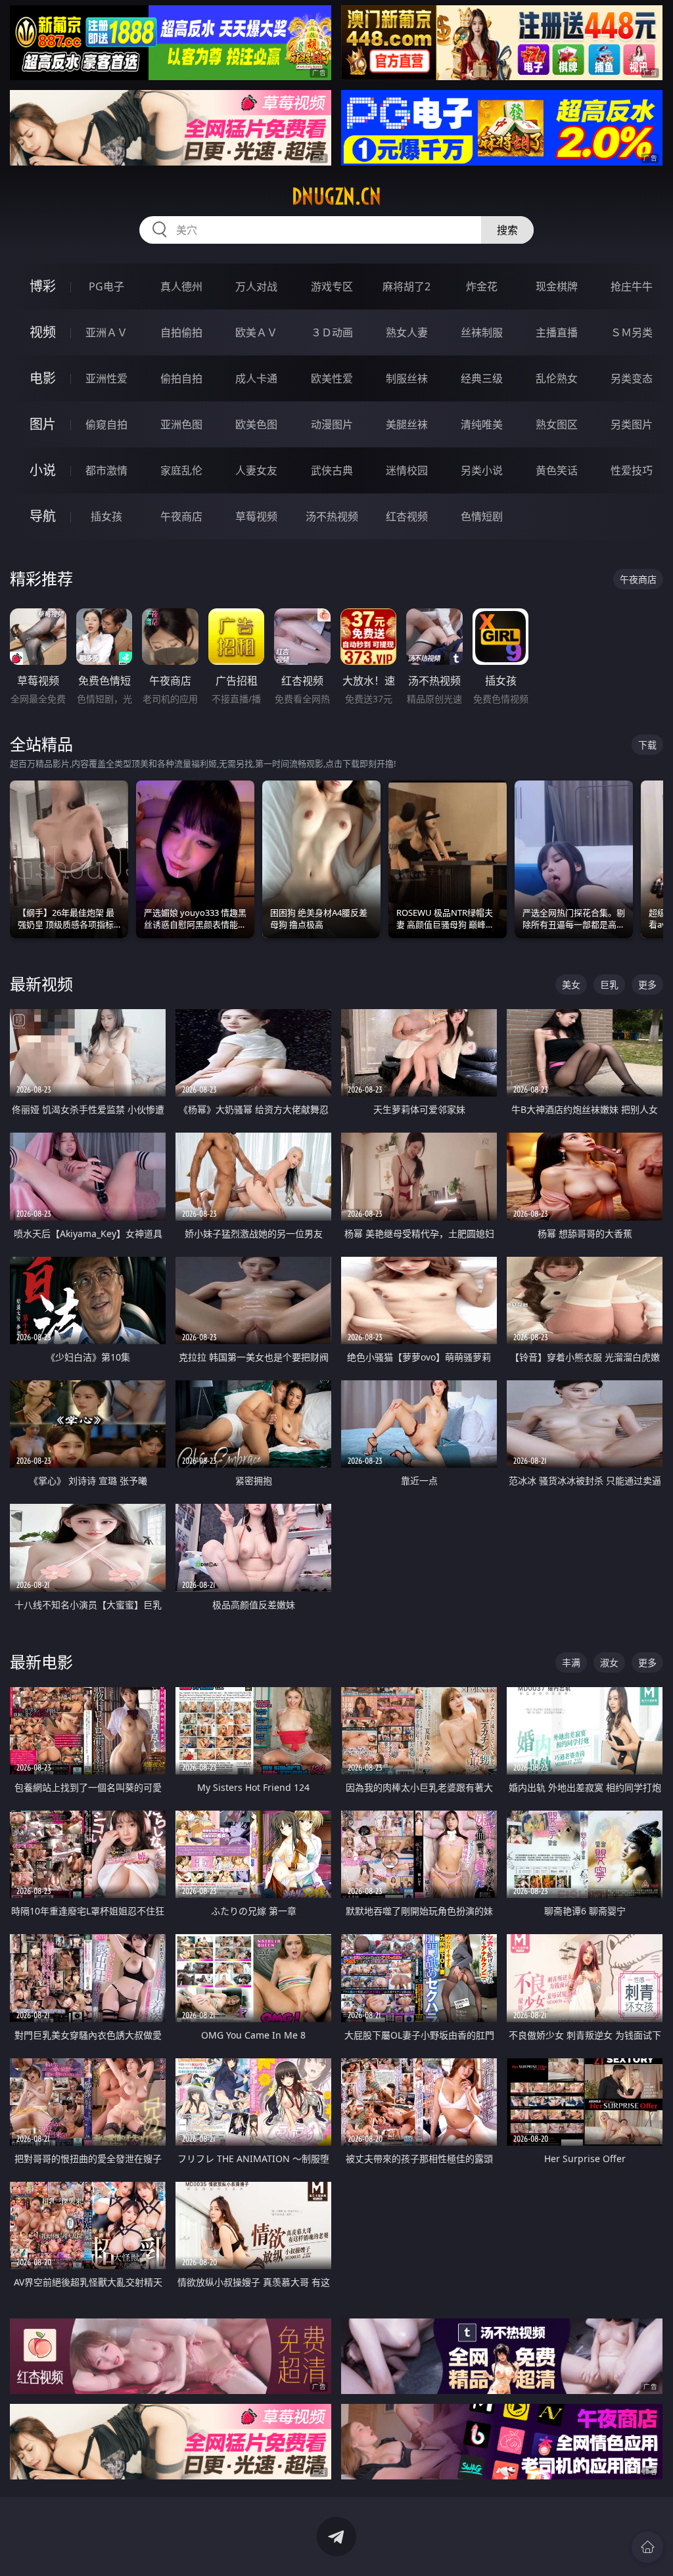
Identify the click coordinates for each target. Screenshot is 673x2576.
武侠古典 (332, 470)
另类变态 (632, 378)
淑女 (609, 1662)
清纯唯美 (482, 424)
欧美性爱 (332, 378)
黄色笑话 (557, 470)
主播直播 (557, 332)
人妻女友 (256, 470)
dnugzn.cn (336, 196)
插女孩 (106, 516)
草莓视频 (256, 516)
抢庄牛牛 (632, 286)
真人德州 (181, 286)
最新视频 (41, 984)
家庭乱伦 (181, 470)
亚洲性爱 (106, 378)
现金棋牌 (557, 286)
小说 (43, 470)
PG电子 (106, 286)
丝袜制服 (482, 332)
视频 (43, 332)
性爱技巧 (632, 470)
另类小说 (482, 470)
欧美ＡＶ (256, 332)
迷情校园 (407, 470)
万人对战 (256, 286)
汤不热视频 (332, 516)
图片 (43, 424)
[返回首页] (647, 2547)
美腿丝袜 (407, 424)
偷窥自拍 (106, 424)
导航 (43, 516)
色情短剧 (482, 516)
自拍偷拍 (181, 332)
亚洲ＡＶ (106, 332)
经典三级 (482, 378)
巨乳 (609, 984)
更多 (647, 984)
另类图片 (632, 424)
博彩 (43, 286)
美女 (571, 984)
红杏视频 (407, 516)
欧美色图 (256, 424)
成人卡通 (256, 378)
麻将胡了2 (406, 286)
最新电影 (41, 1662)
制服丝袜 (407, 378)
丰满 (571, 1662)
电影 (43, 378)
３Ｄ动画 (332, 332)
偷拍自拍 (181, 378)
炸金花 (482, 286)
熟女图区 (557, 424)
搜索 (507, 230)
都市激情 (106, 470)
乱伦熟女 (557, 378)
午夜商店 (181, 516)
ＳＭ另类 (632, 332)
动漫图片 (332, 424)
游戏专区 (332, 286)
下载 (647, 745)
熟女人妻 (407, 332)
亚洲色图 (181, 424)
